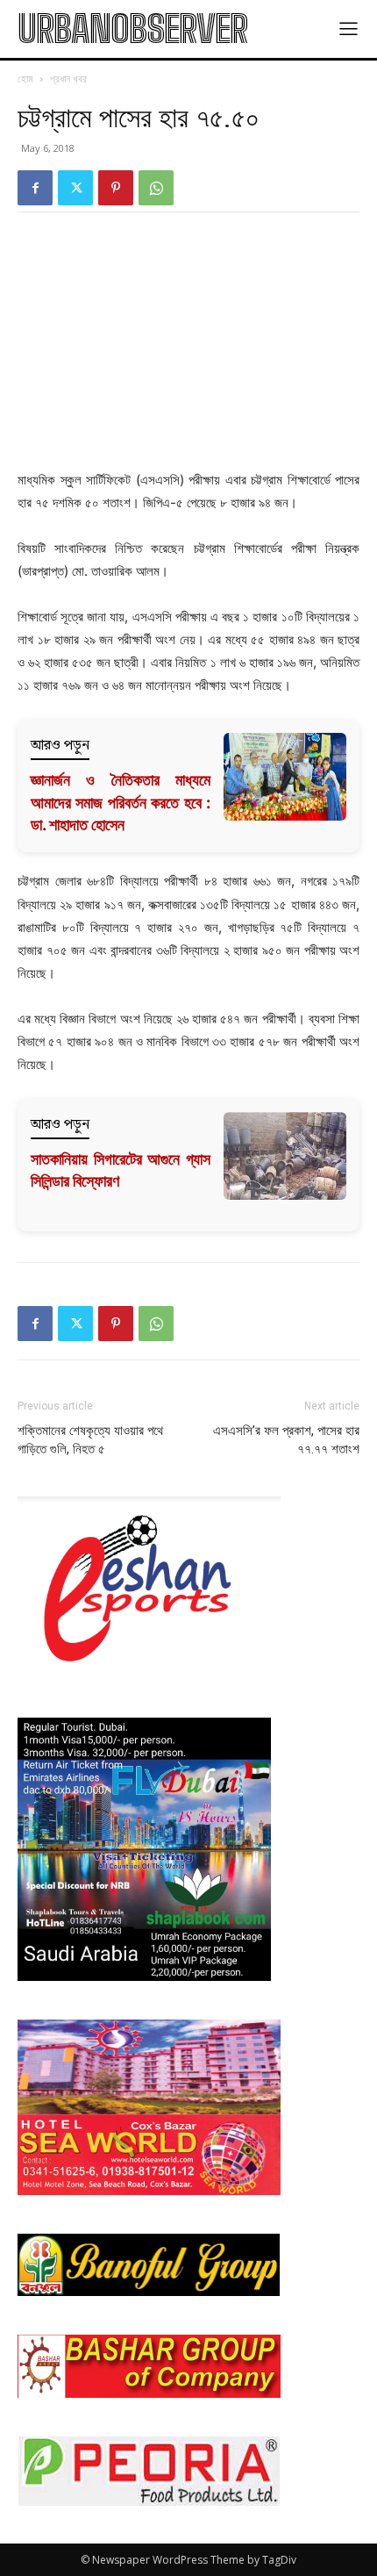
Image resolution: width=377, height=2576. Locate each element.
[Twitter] (75, 188)
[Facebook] (35, 188)
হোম (25, 79)
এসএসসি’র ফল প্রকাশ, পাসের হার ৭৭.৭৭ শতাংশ (286, 1440)
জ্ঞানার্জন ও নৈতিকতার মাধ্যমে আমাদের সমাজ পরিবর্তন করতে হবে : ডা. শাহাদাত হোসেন (121, 802)
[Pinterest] (116, 188)
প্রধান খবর (68, 79)
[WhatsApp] (156, 188)
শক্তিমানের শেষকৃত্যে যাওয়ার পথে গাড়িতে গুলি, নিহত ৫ (90, 1440)
